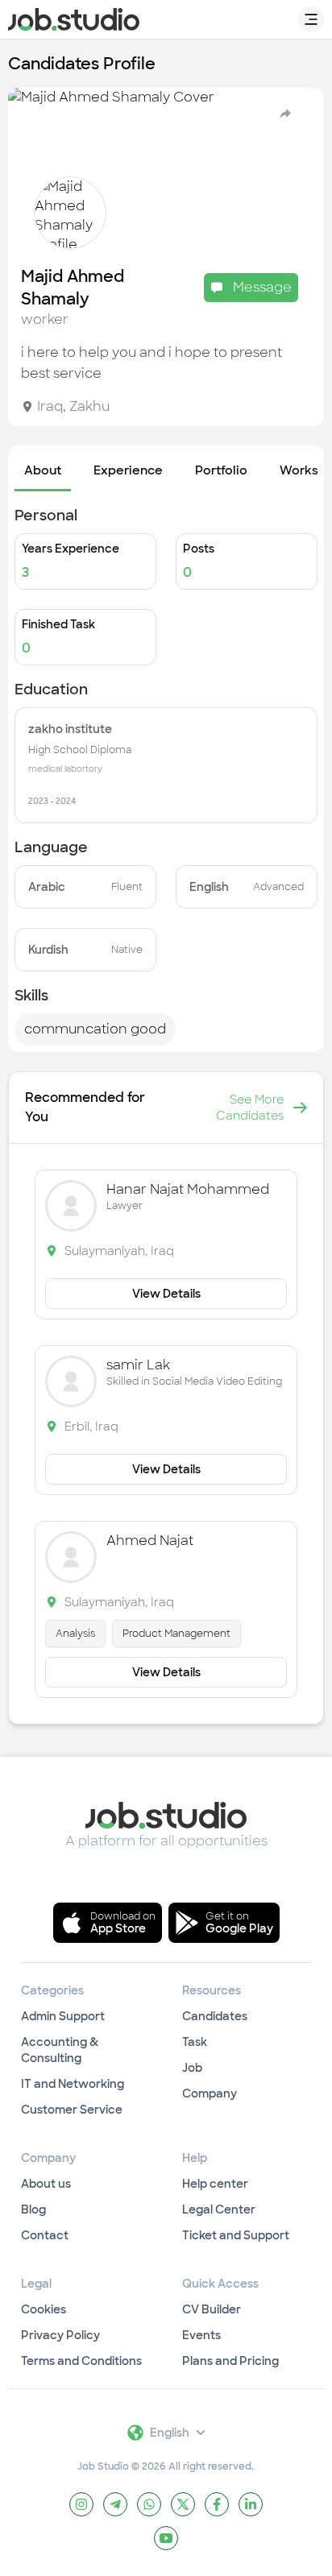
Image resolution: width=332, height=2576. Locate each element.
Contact (45, 2235)
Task (195, 2042)
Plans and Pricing (230, 2361)
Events (201, 2335)
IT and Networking (73, 2084)
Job (192, 2068)
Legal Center (219, 2209)
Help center (215, 2184)
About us (46, 2184)
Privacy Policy (60, 2335)
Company (210, 2094)
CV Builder (212, 2309)
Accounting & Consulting (60, 2050)
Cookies (44, 2309)
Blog (33, 2209)
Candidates (215, 2016)
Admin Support (63, 2016)
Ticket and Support (236, 2235)
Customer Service (72, 2110)
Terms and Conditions (81, 2361)
